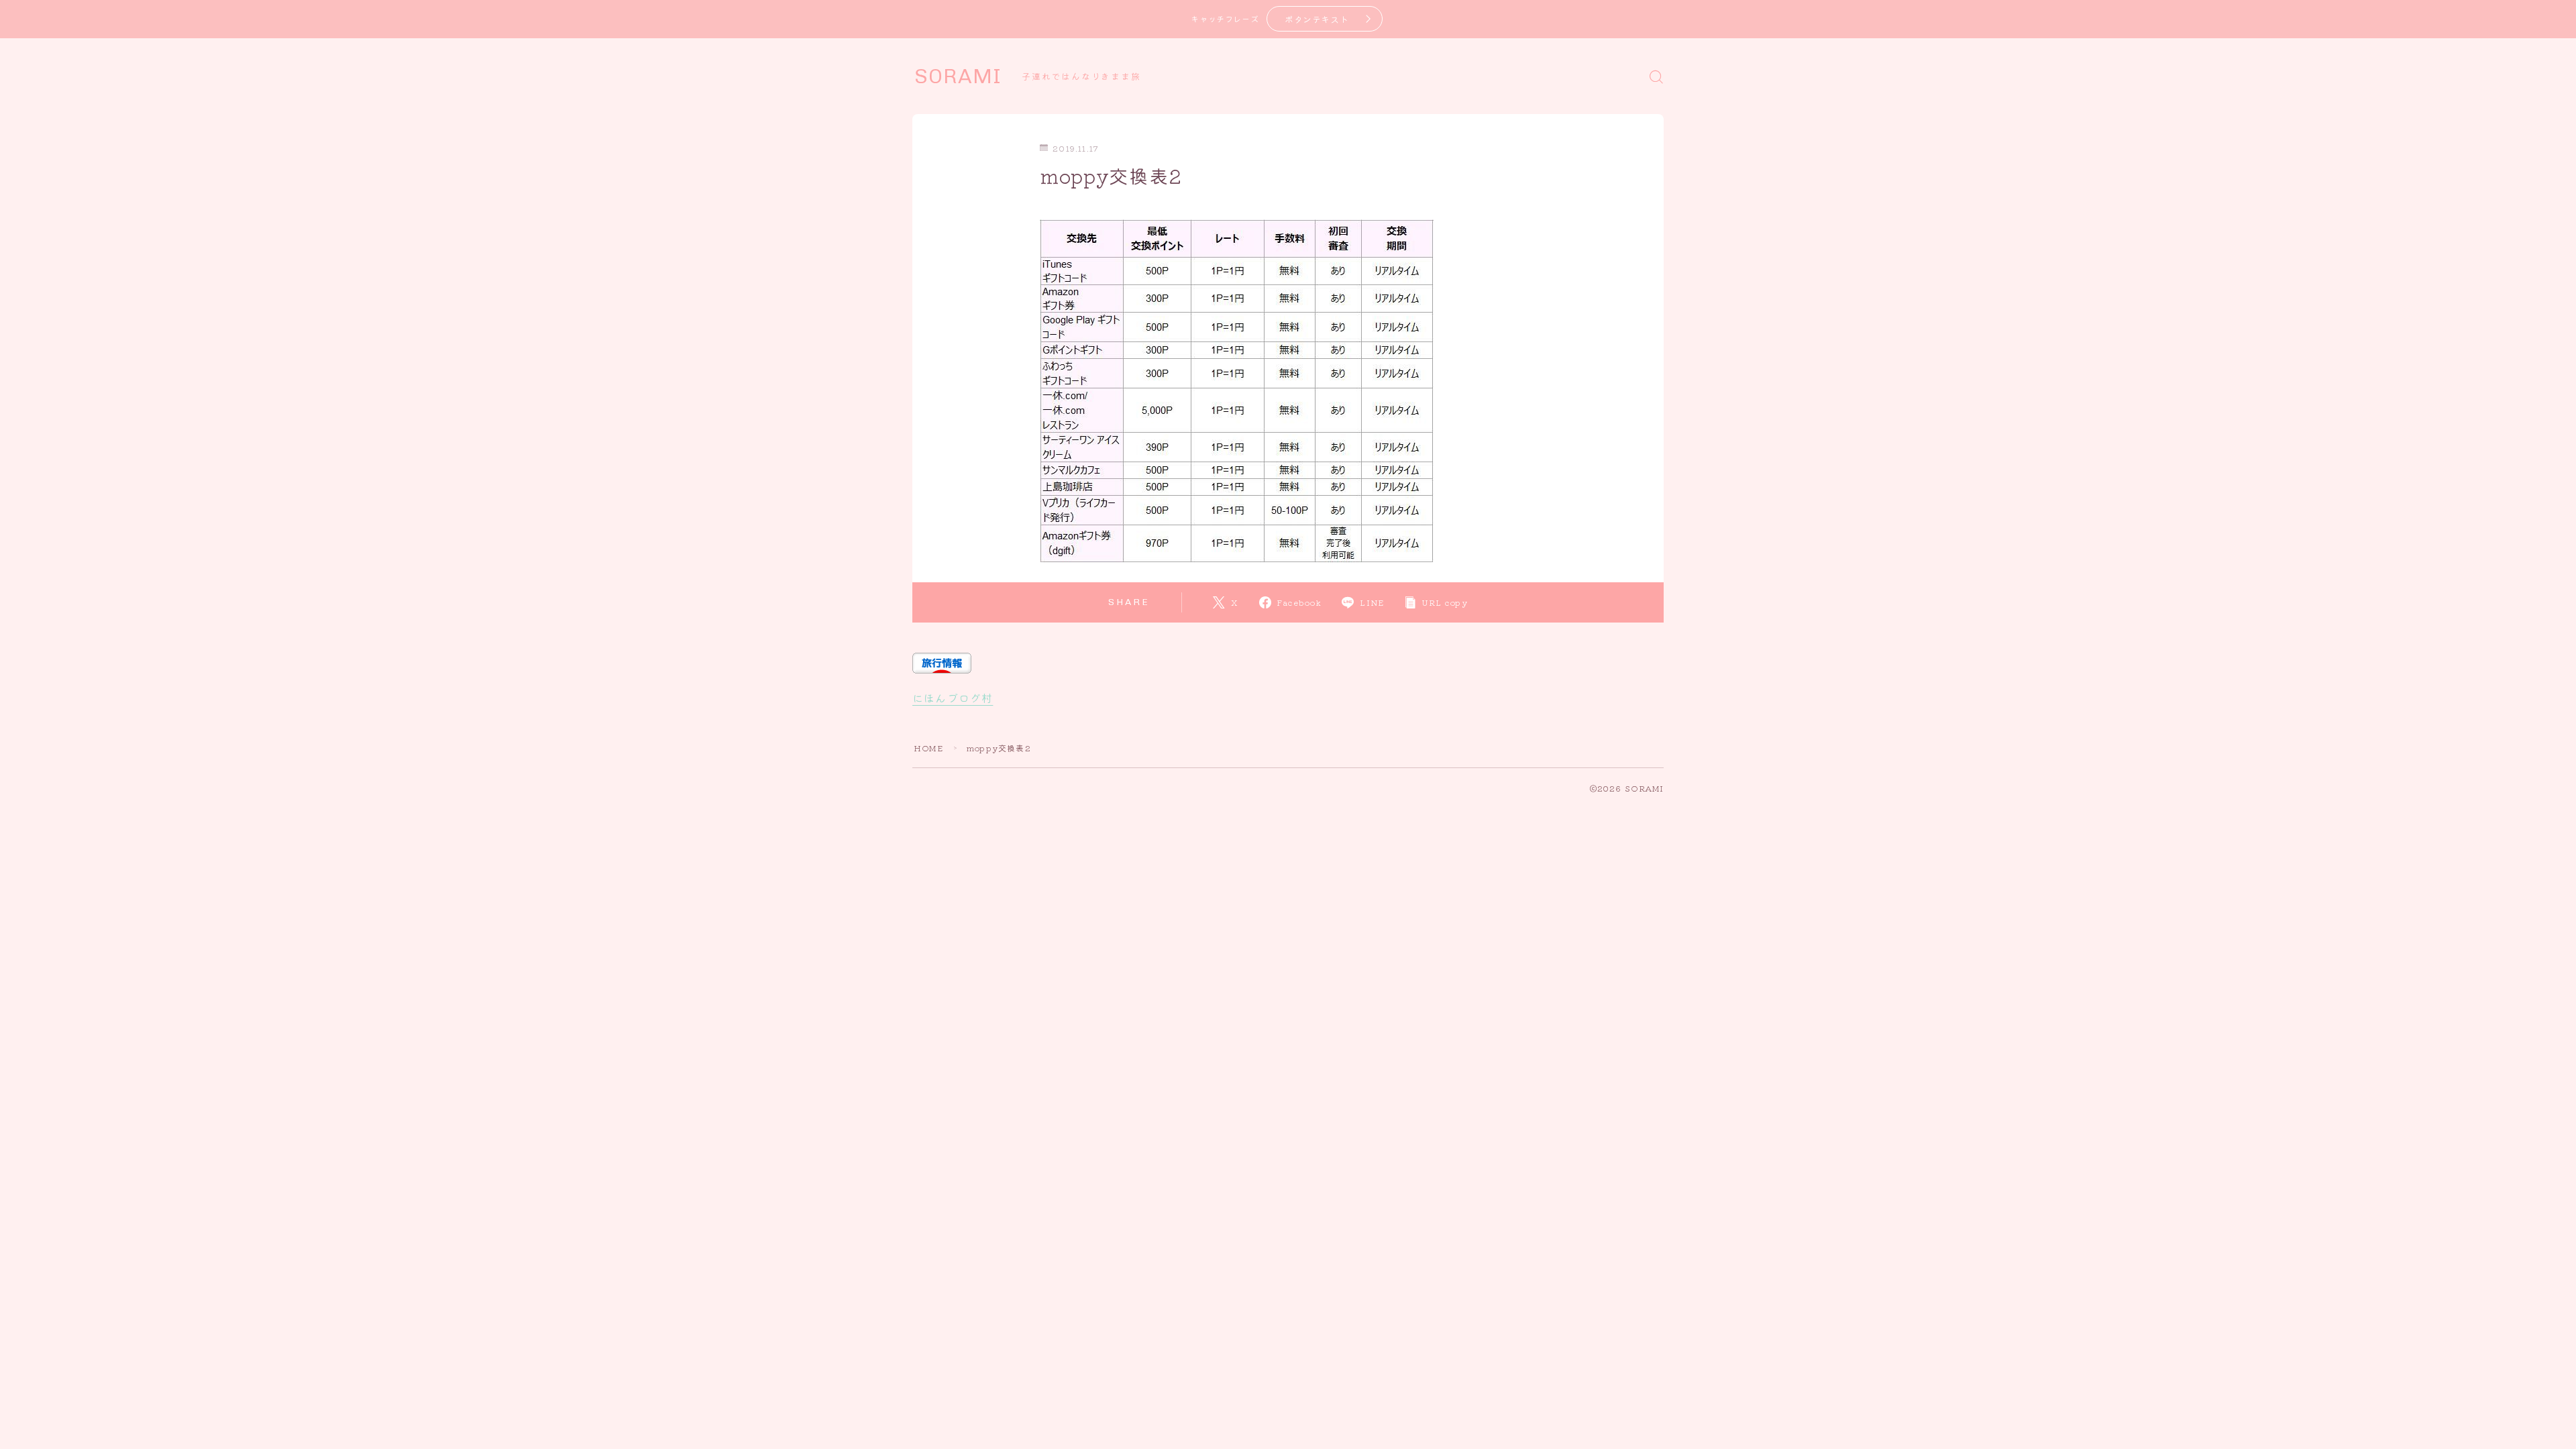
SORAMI (958, 76)
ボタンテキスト (1317, 19)
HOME (928, 748)
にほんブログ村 (953, 698)
